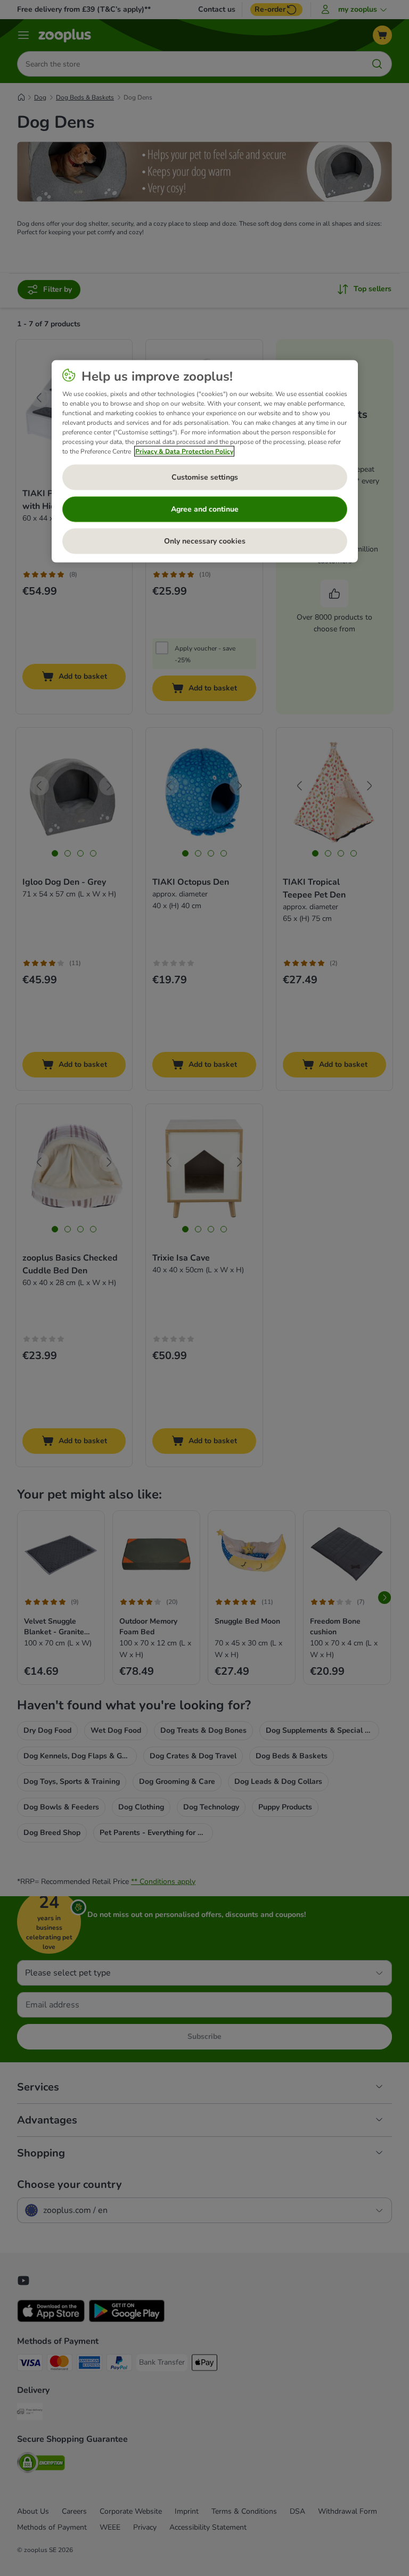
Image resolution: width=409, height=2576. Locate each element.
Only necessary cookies (205, 541)
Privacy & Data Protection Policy (184, 451)
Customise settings (205, 477)
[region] (205, 461)
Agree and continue (205, 509)
